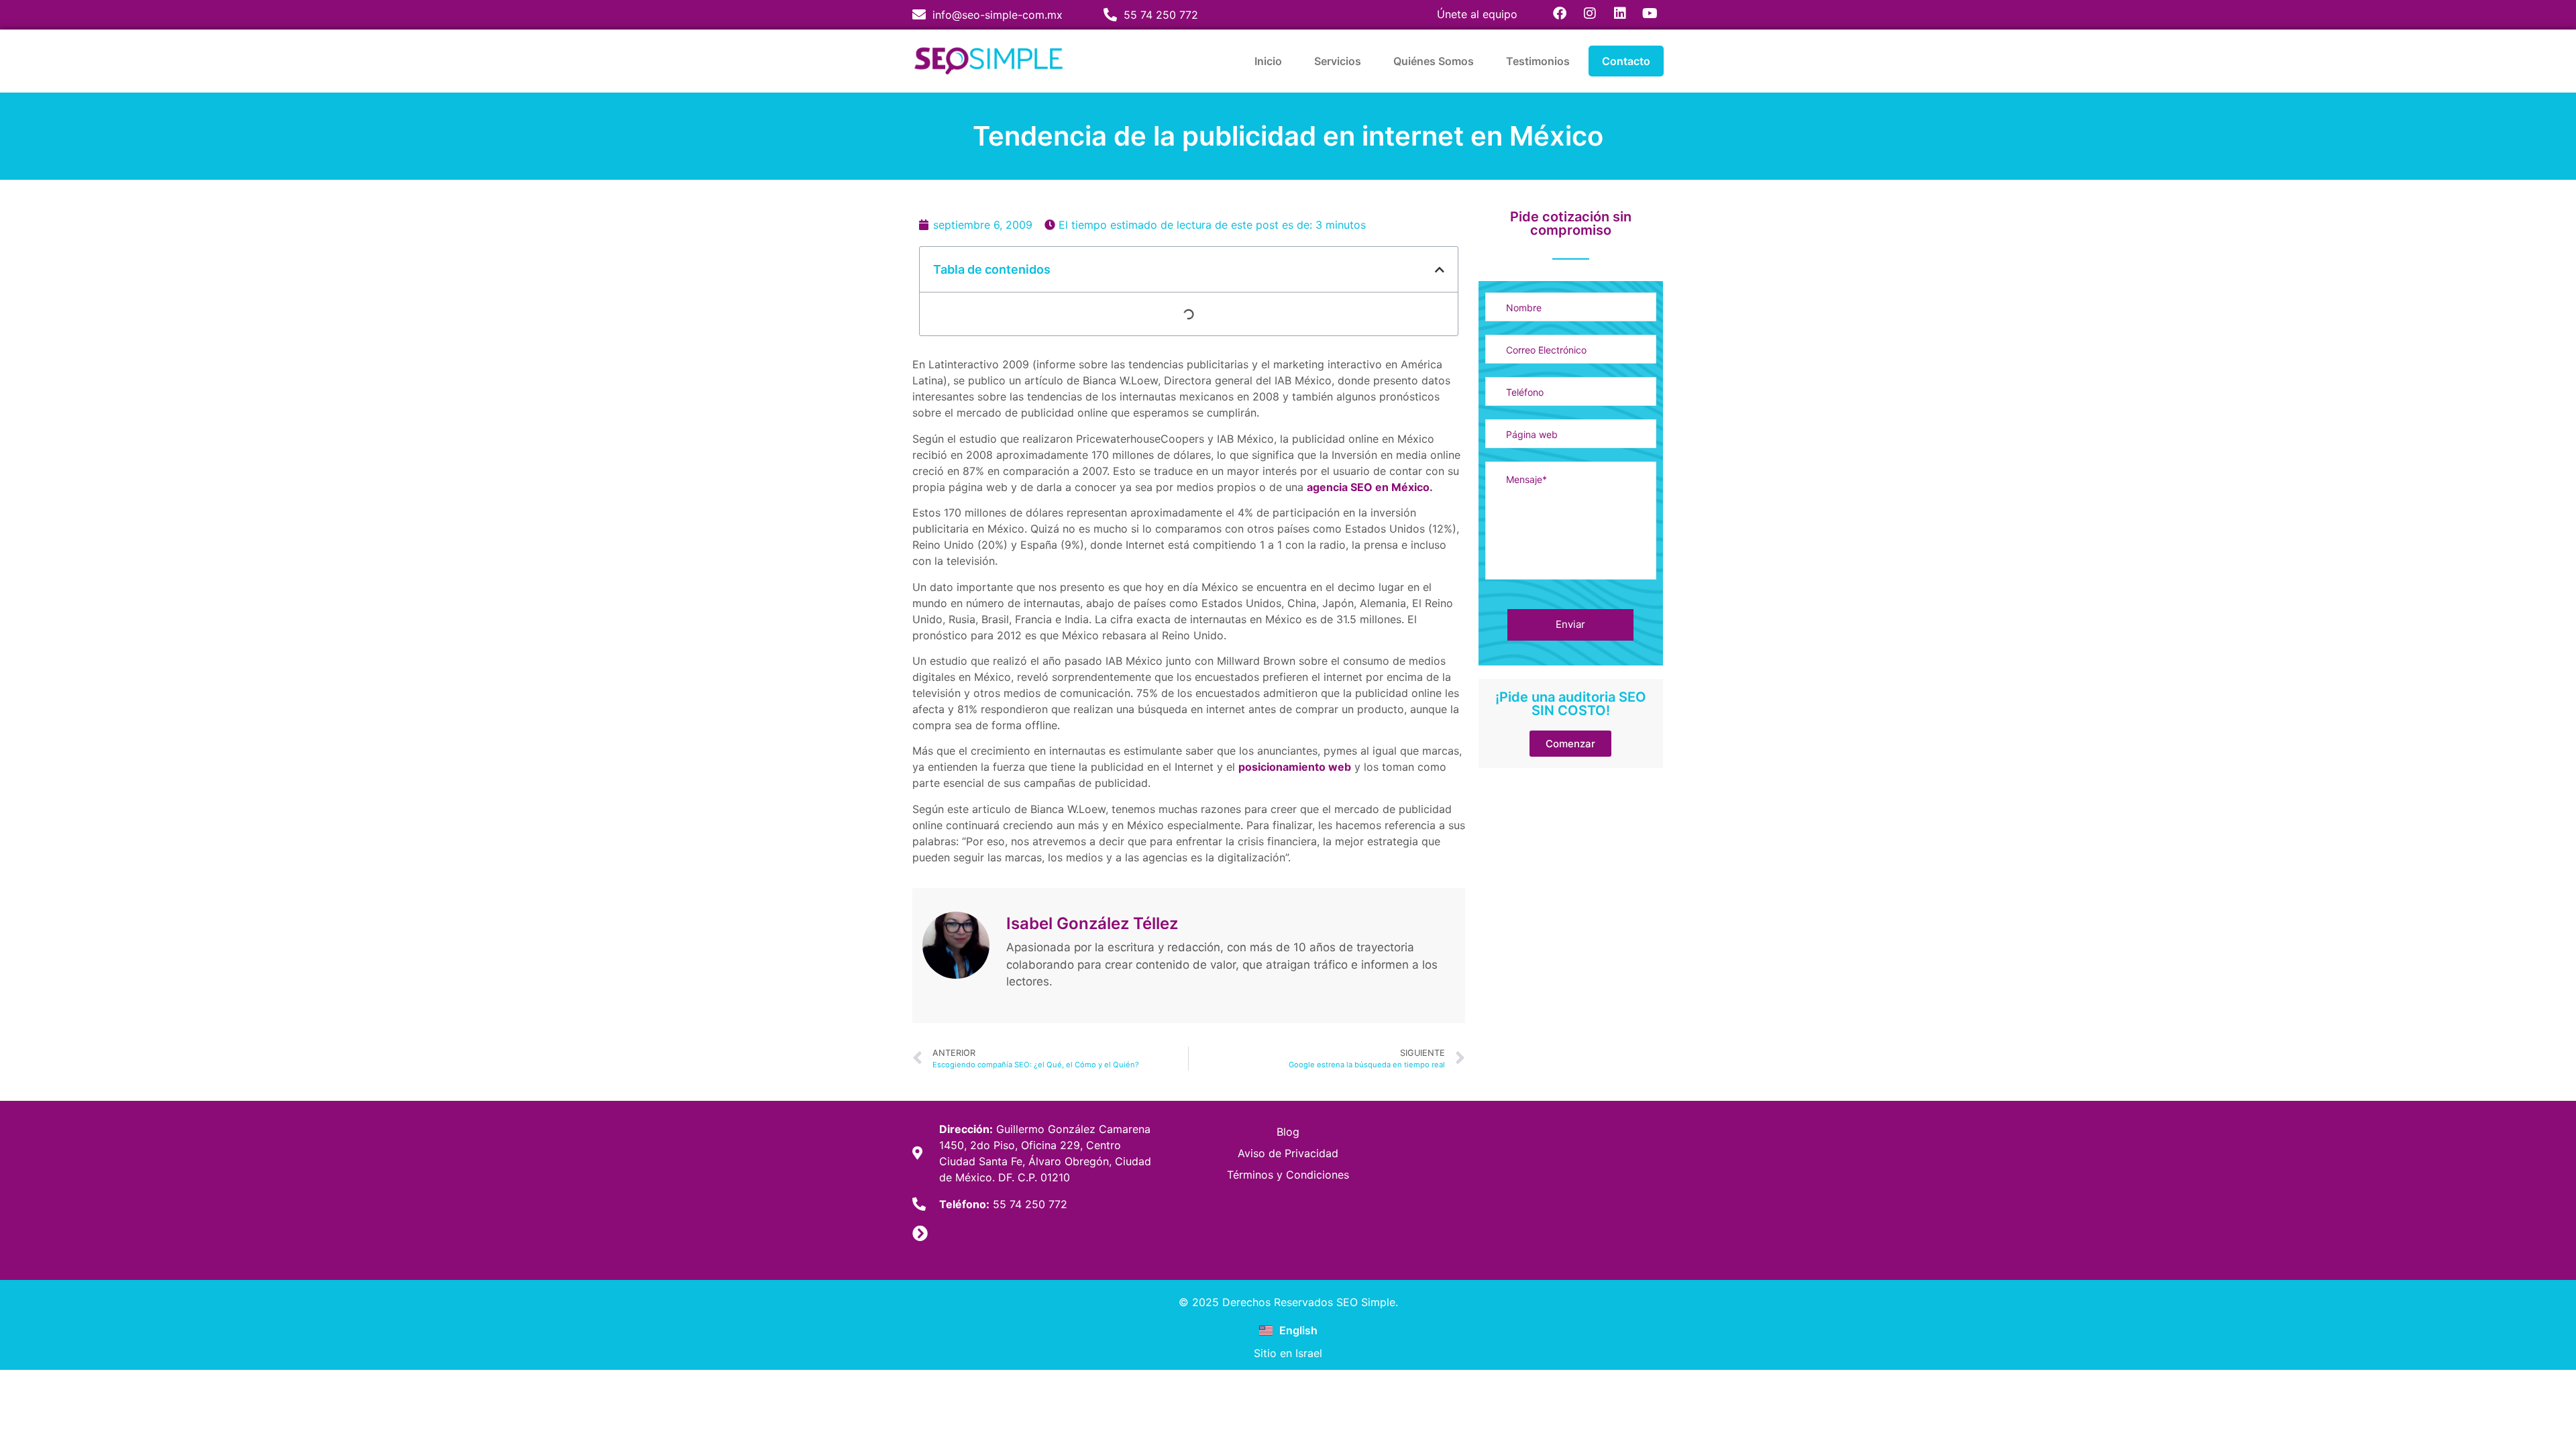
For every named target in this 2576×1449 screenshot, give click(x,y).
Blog (1288, 1132)
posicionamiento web (1295, 767)
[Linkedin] (1620, 13)
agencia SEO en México (1368, 487)
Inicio (1268, 61)
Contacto (1626, 61)
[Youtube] (1650, 13)
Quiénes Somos (1434, 61)
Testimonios (1538, 61)
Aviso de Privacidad (1288, 1153)
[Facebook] (1560, 13)
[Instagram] (1590, 13)
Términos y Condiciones (1288, 1175)
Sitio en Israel (1288, 1353)
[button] (1440, 270)
